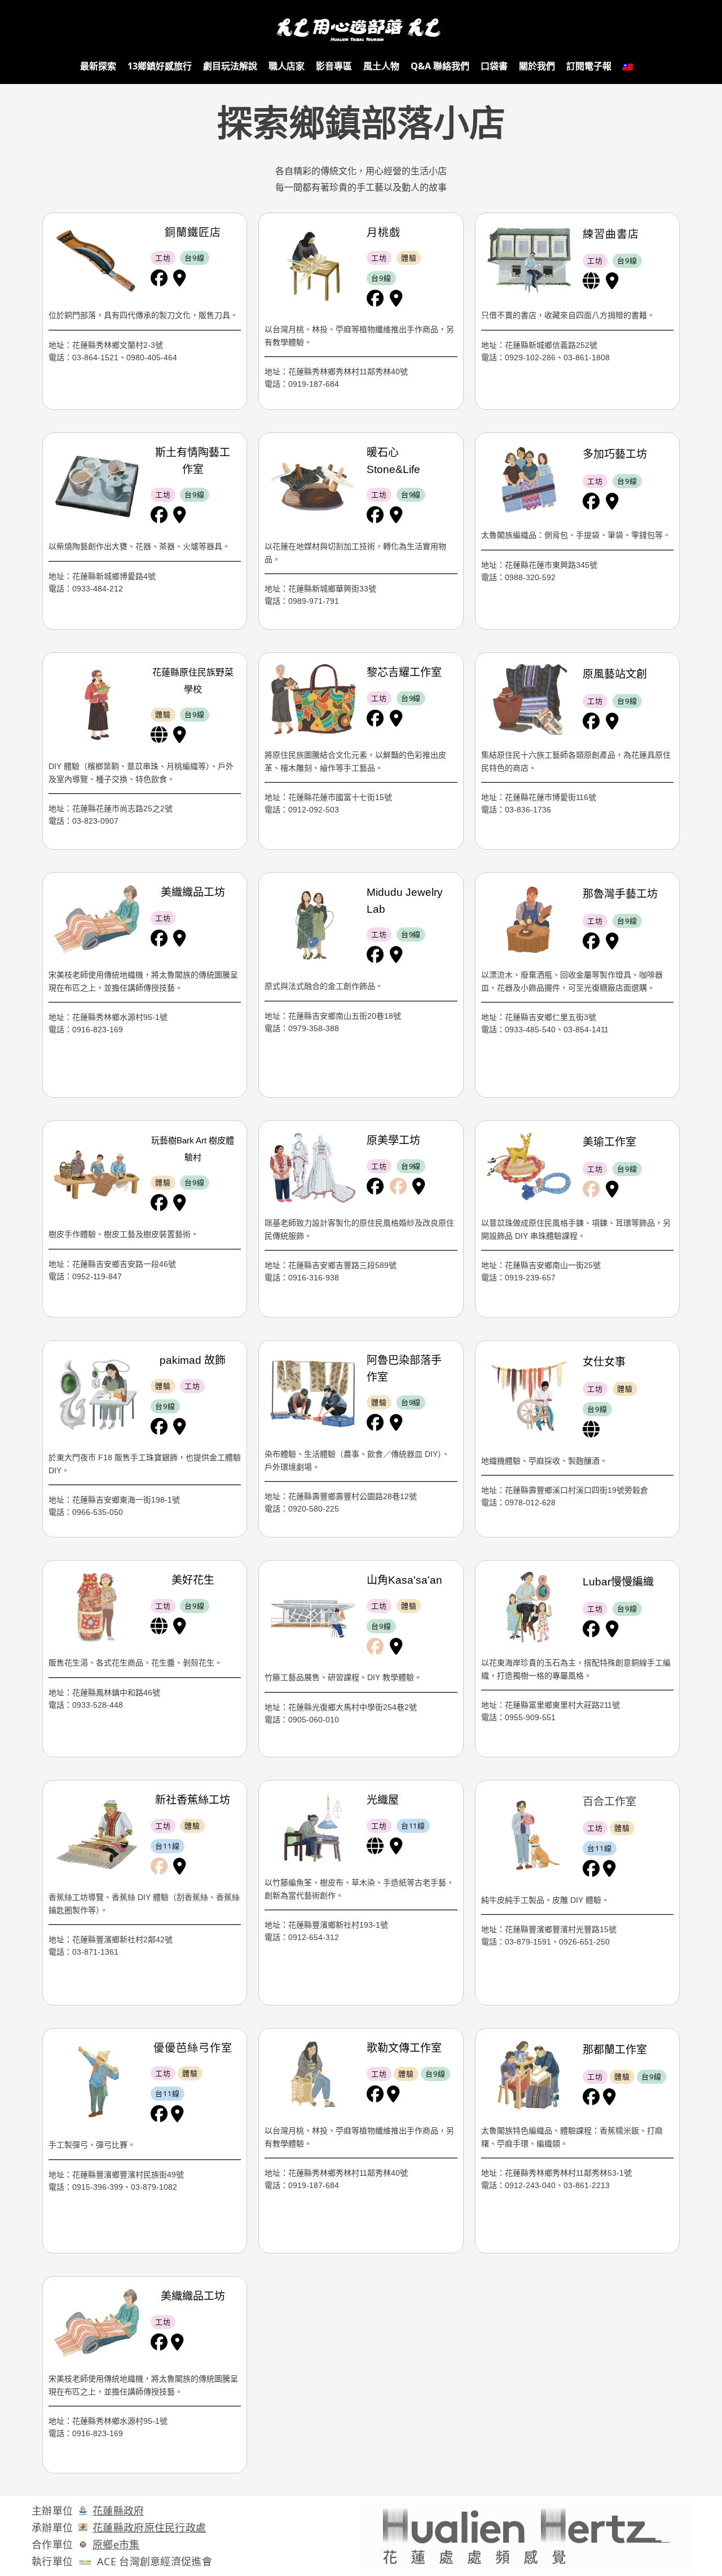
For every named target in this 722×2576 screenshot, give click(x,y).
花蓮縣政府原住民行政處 (149, 2528)
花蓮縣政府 (118, 2511)
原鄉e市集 (116, 2544)
